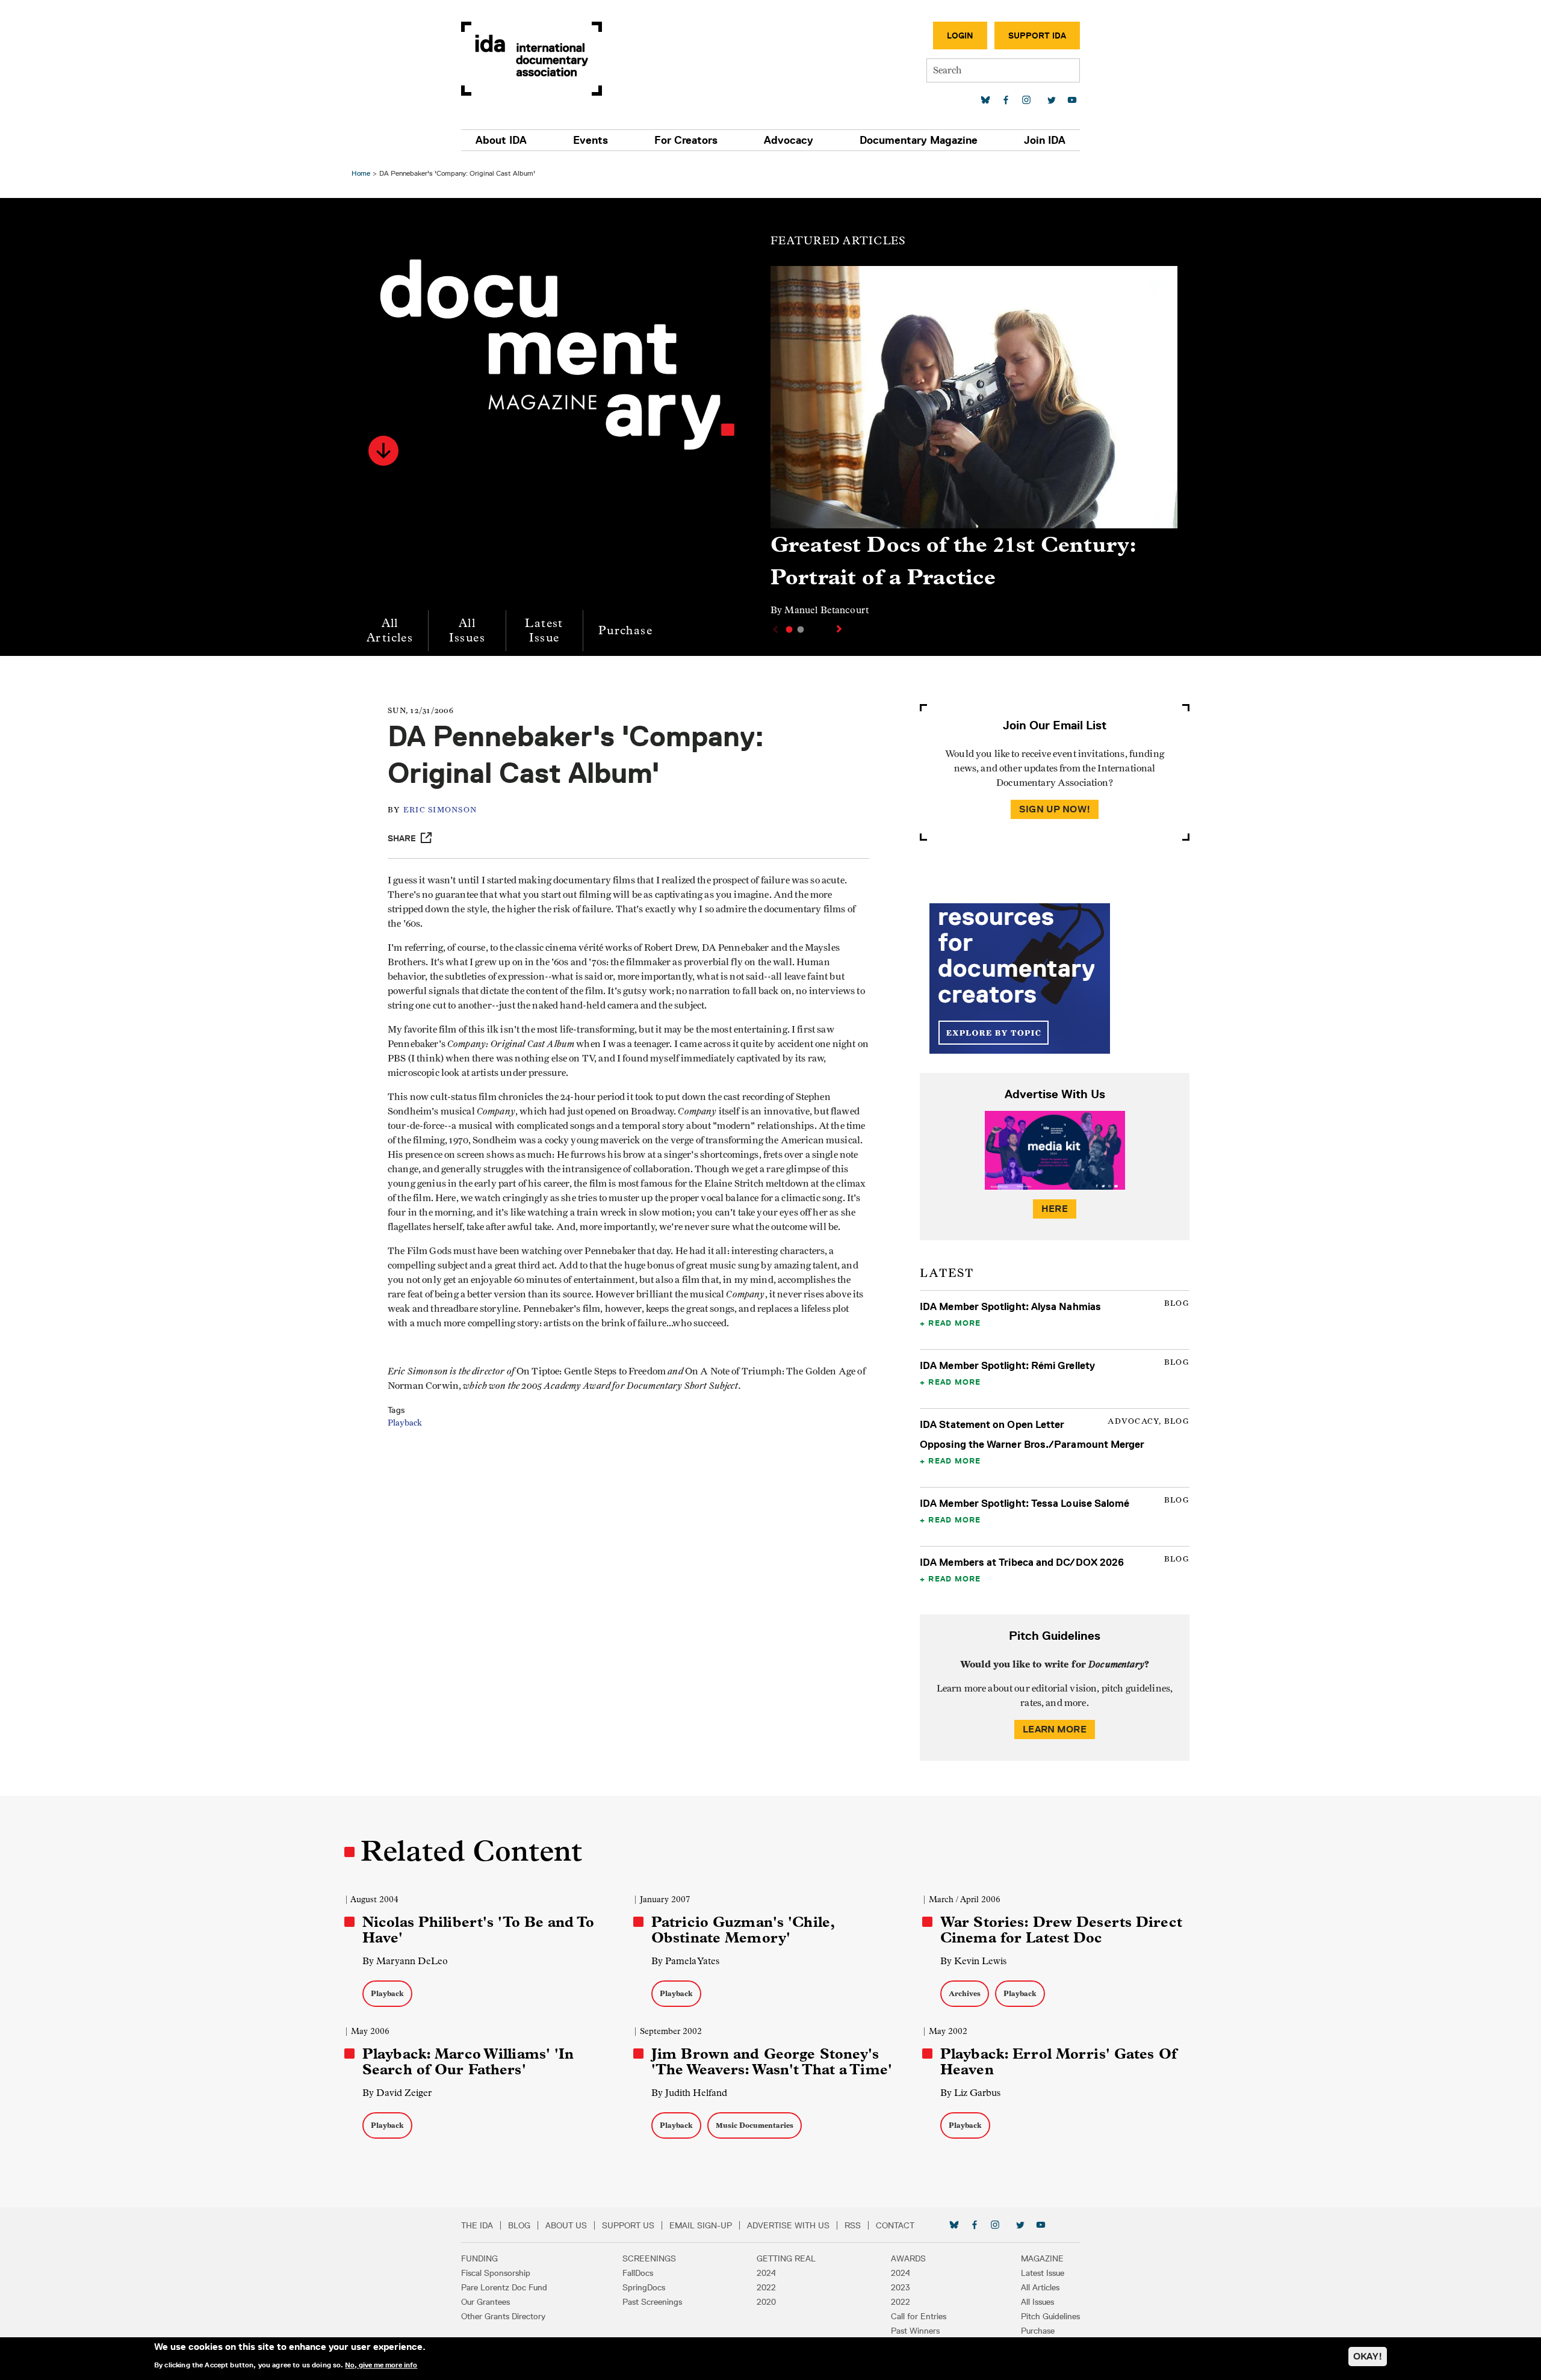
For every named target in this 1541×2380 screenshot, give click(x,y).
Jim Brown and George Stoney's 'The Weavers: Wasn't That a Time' (772, 2062)
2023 (901, 2287)
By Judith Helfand (689, 2093)
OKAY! (1368, 2356)
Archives (965, 1993)
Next (840, 629)
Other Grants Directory (503, 2316)
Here (1055, 1209)
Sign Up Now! (1055, 809)
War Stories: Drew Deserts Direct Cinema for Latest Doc (1061, 1930)
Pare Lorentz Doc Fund (504, 2287)
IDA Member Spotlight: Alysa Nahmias (1010, 1306)
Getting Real (786, 2258)
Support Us (628, 2225)
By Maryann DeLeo (405, 1961)
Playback (405, 1423)
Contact (895, 2225)
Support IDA (1037, 36)
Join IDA (1045, 140)
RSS (853, 2225)
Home (361, 173)
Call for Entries (919, 2316)
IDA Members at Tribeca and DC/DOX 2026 (1022, 1562)
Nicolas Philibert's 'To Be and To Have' (478, 1930)
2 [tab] (801, 629)
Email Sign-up (701, 2225)
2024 (766, 2273)
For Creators (686, 140)
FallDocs (638, 2273)
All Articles (390, 630)
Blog (519, 2225)
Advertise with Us (788, 2225)
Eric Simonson (440, 810)
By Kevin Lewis (973, 1961)
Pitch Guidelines (1050, 2316)
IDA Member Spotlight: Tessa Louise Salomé (1025, 1503)
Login (960, 36)
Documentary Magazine (919, 140)
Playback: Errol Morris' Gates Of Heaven (1059, 2062)
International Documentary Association (532, 59)
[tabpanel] (974, 447)
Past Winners (915, 2331)
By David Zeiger (397, 2093)
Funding (479, 2258)
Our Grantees (485, 2302)
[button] (383, 451)
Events (591, 140)
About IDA (501, 140)
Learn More (1055, 1729)
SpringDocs (644, 2287)
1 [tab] (789, 629)
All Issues (467, 630)
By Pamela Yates (685, 1961)
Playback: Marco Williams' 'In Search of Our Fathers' (468, 2062)
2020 (766, 2302)
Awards (908, 2258)
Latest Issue (544, 630)
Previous (774, 629)
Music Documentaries (755, 2125)
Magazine (1042, 2258)
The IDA (477, 2225)
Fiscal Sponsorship (496, 2273)
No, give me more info (381, 2364)
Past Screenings (652, 2302)
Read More (954, 1323)
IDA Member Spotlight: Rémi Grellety (1007, 1365)
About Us (566, 2225)
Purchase (625, 630)
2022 (766, 2287)
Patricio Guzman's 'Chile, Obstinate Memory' (743, 1930)
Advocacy (789, 140)
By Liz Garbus (970, 2093)
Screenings (649, 2258)
